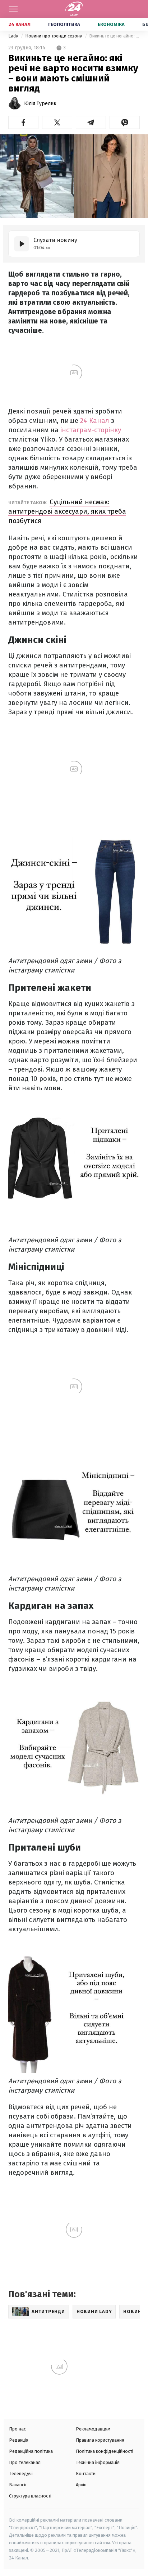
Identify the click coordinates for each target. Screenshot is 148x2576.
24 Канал (20, 24)
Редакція (19, 2440)
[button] (23, 122)
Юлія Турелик (40, 104)
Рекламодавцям (93, 2429)
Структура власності (30, 2496)
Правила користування (100, 2440)
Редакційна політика (31, 2451)
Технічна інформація (98, 2462)
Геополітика (64, 24)
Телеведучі (21, 2474)
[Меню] (13, 9)
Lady (14, 36)
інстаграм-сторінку (91, 430)
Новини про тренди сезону (54, 36)
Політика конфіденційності (105, 2451)
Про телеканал (25, 2462)
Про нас (17, 2429)
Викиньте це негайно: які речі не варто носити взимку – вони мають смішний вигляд (114, 36)
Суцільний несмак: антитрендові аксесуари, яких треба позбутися (67, 511)
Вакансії (18, 2485)
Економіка (111, 24)
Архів (81, 2485)
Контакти (86, 2474)
